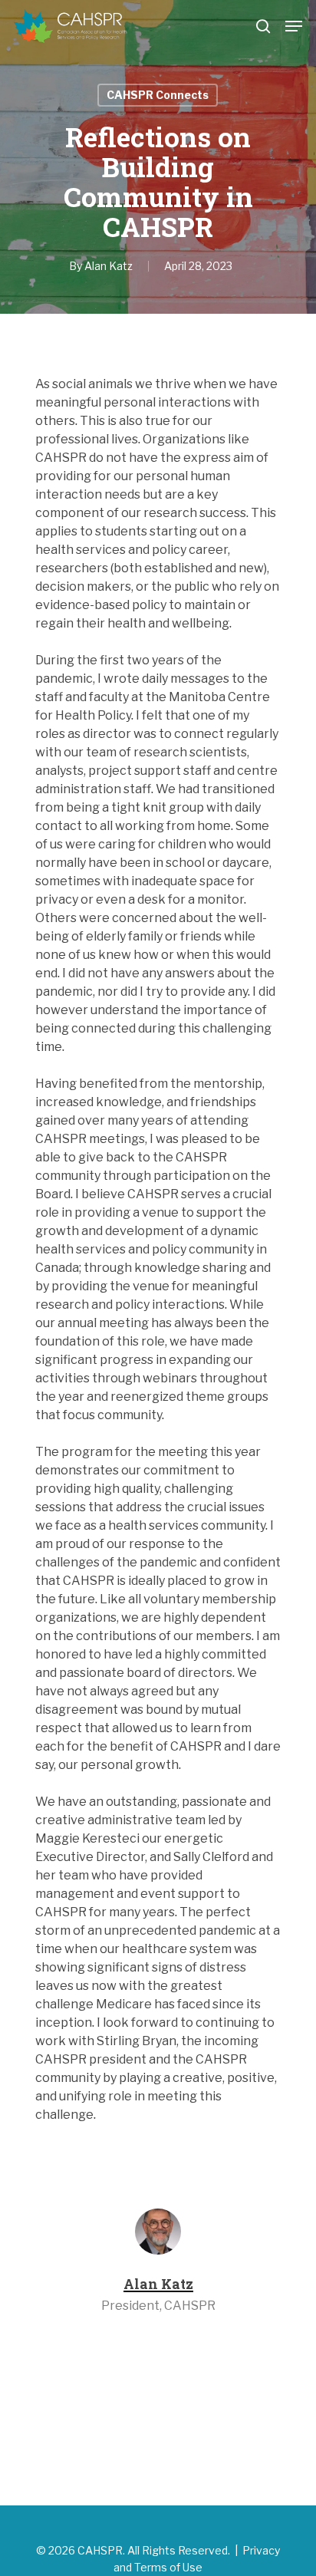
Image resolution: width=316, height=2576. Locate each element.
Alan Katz (109, 266)
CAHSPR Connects (158, 95)
